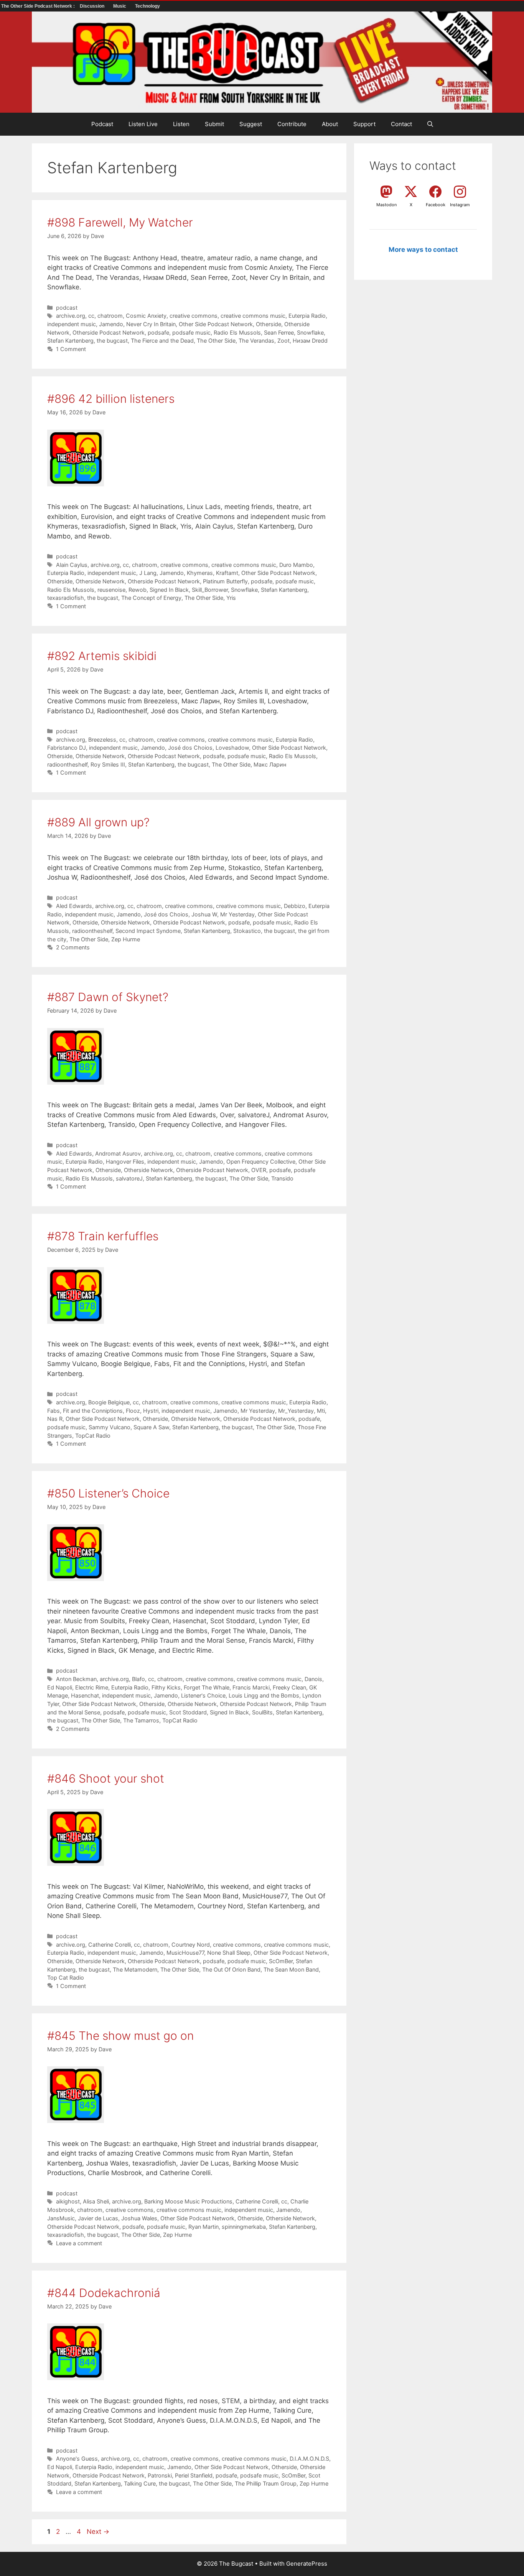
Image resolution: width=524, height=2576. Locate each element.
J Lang (148, 573)
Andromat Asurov (118, 1153)
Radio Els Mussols (237, 332)
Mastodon (386, 205)
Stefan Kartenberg (70, 341)
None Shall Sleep (229, 1953)
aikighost (68, 2201)
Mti (321, 1411)
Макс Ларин (270, 764)
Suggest (251, 124)
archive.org (71, 316)
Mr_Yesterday (296, 1411)
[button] (430, 124)
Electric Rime (92, 1687)
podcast (67, 308)
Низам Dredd (310, 341)
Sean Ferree (279, 332)
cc (91, 316)
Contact (401, 124)
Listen (181, 124)
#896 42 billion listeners (111, 399)
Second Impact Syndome (148, 931)
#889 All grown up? (98, 822)
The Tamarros (141, 1720)
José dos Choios (190, 748)
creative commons (194, 316)
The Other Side (216, 341)
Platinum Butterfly (225, 581)
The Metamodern (135, 1969)
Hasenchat (85, 1695)
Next (98, 2532)
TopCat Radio (93, 1436)
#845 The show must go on (120, 2036)
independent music (72, 324)
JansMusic (61, 2218)
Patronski (160, 2475)
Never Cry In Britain (151, 324)
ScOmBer (281, 1961)
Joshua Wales (139, 2218)
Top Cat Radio (66, 1978)
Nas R (55, 1419)
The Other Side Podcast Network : (39, 6)
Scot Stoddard (188, 1712)
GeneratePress (307, 2564)
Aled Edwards (74, 906)
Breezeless (102, 740)
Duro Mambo (296, 565)
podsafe (158, 332)
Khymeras (200, 573)
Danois (313, 1679)
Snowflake (310, 332)
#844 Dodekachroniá (104, 2293)
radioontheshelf (67, 764)
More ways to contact (423, 250)
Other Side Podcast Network (216, 324)
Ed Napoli (60, 1687)
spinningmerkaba (244, 2227)
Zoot (283, 341)
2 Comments (73, 947)
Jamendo (111, 324)
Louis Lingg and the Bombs (264, 1695)
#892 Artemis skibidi (102, 656)
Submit (214, 124)
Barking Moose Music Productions (188, 2201)
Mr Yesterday (237, 914)
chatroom (110, 316)
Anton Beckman (76, 1679)
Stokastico (247, 931)
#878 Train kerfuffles (103, 1236)
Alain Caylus (72, 565)
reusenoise (111, 590)
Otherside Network (100, 581)
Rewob (138, 590)
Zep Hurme (126, 939)
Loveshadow (232, 748)
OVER (259, 1170)
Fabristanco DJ (67, 748)
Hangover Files (125, 1162)
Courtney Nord (191, 1945)
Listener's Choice (203, 1695)
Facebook (436, 205)
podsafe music (191, 332)
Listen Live (143, 124)
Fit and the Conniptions (93, 1411)
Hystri (151, 1411)
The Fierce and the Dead (162, 341)
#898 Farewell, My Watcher (120, 222)
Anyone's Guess (77, 2459)
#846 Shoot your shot (106, 1778)
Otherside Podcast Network (109, 332)
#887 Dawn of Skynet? (108, 997)
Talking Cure (140, 2483)
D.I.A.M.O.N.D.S (309, 2459)
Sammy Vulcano (110, 1427)
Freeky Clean (289, 1687)
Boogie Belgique (109, 1402)
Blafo (138, 1679)
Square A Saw (151, 1427)
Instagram (460, 205)
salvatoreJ (129, 1178)
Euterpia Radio (307, 316)
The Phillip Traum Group (266, 2483)
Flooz (133, 1411)
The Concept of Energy (151, 598)
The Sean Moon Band (291, 1969)
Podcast (102, 124)
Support (364, 124)
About (330, 124)
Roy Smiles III (108, 764)
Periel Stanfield (194, 2475)
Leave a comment (79, 2243)
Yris (231, 598)
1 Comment (71, 349)
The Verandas (256, 341)
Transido (282, 1178)
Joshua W (204, 914)
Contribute (292, 124)
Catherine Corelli (110, 1945)
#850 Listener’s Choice (108, 1493)
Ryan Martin (204, 2227)
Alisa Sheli (96, 2201)
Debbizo (295, 906)
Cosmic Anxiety (146, 316)
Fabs (54, 1411)
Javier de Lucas (98, 2218)
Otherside (269, 324)
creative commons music (253, 316)
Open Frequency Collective (261, 1162)
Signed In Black (169, 590)
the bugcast (112, 341)
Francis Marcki (251, 1687)
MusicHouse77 (185, 1953)
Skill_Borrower (210, 590)
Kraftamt (227, 573)
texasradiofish (66, 598)
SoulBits (262, 1712)
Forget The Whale (207, 1687)
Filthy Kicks (166, 1687)
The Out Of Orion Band (231, 1969)
